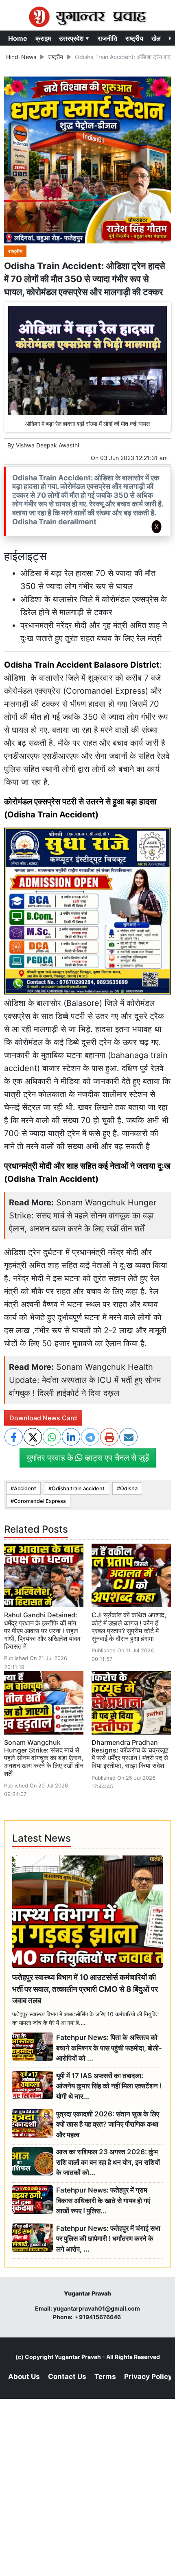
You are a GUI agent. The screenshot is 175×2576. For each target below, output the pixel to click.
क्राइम (43, 38)
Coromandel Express (40, 1501)
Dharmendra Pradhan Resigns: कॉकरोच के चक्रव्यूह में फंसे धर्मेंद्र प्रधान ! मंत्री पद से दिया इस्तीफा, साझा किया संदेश (130, 1754)
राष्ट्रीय (134, 38)
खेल (156, 38)
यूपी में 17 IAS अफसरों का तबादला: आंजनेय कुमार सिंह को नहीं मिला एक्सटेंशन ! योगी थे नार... (109, 2086)
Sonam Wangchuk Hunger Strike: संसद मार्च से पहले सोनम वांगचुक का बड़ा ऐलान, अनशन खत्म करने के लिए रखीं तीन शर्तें (83, 1216)
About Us (24, 2377)
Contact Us (67, 2377)
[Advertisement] (87, 646)
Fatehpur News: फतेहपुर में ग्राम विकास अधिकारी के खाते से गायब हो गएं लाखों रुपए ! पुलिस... (103, 2200)
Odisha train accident (78, 1488)
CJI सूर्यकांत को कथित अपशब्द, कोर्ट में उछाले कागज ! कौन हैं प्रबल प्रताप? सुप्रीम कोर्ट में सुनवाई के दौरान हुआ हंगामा (129, 1627)
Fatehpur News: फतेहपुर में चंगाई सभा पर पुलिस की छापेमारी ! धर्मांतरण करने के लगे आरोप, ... (108, 2239)
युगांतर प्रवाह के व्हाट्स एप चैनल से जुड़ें (88, 1458)
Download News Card (43, 1418)
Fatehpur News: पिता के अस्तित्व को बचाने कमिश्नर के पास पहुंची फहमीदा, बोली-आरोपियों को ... (109, 2048)
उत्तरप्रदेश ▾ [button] (74, 38)
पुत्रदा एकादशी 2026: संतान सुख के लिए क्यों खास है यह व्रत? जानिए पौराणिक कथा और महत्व (108, 2124)
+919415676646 (98, 2317)
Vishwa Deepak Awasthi (47, 445)
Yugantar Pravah (78, 2357)
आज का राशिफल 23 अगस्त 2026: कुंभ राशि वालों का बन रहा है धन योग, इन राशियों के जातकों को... (108, 2162)
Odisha (129, 1488)
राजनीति (107, 38)
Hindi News (21, 57)
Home (18, 38)
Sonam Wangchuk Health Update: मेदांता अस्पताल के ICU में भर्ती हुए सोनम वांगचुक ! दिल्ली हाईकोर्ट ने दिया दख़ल (85, 1380)
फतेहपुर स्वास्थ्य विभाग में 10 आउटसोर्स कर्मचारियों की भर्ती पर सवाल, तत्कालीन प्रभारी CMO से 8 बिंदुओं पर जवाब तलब (85, 1989)
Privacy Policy (148, 2377)
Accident (25, 1488)
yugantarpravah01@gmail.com (97, 2308)
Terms (105, 2377)
